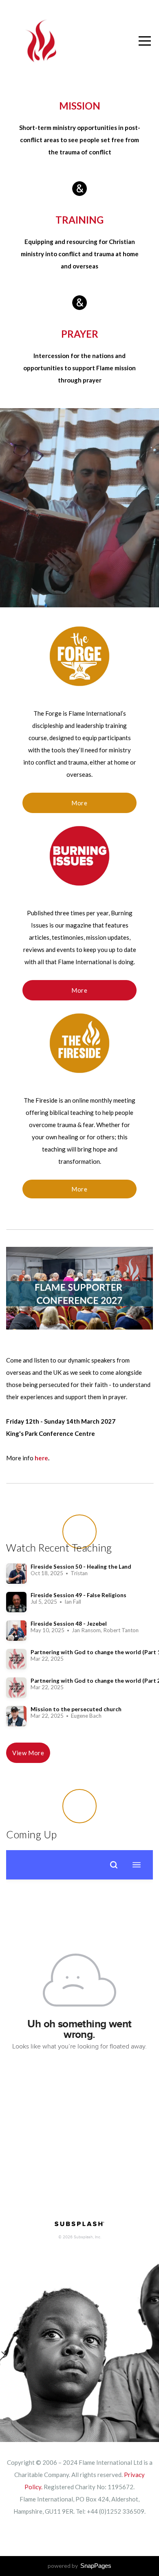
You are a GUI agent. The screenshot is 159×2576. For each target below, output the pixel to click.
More (79, 803)
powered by (79, 2566)
